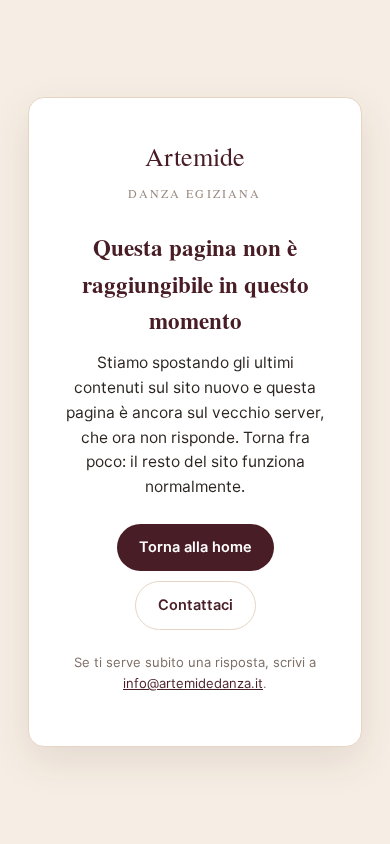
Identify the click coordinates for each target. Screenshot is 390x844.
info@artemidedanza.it (193, 683)
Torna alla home (195, 547)
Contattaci (195, 605)
